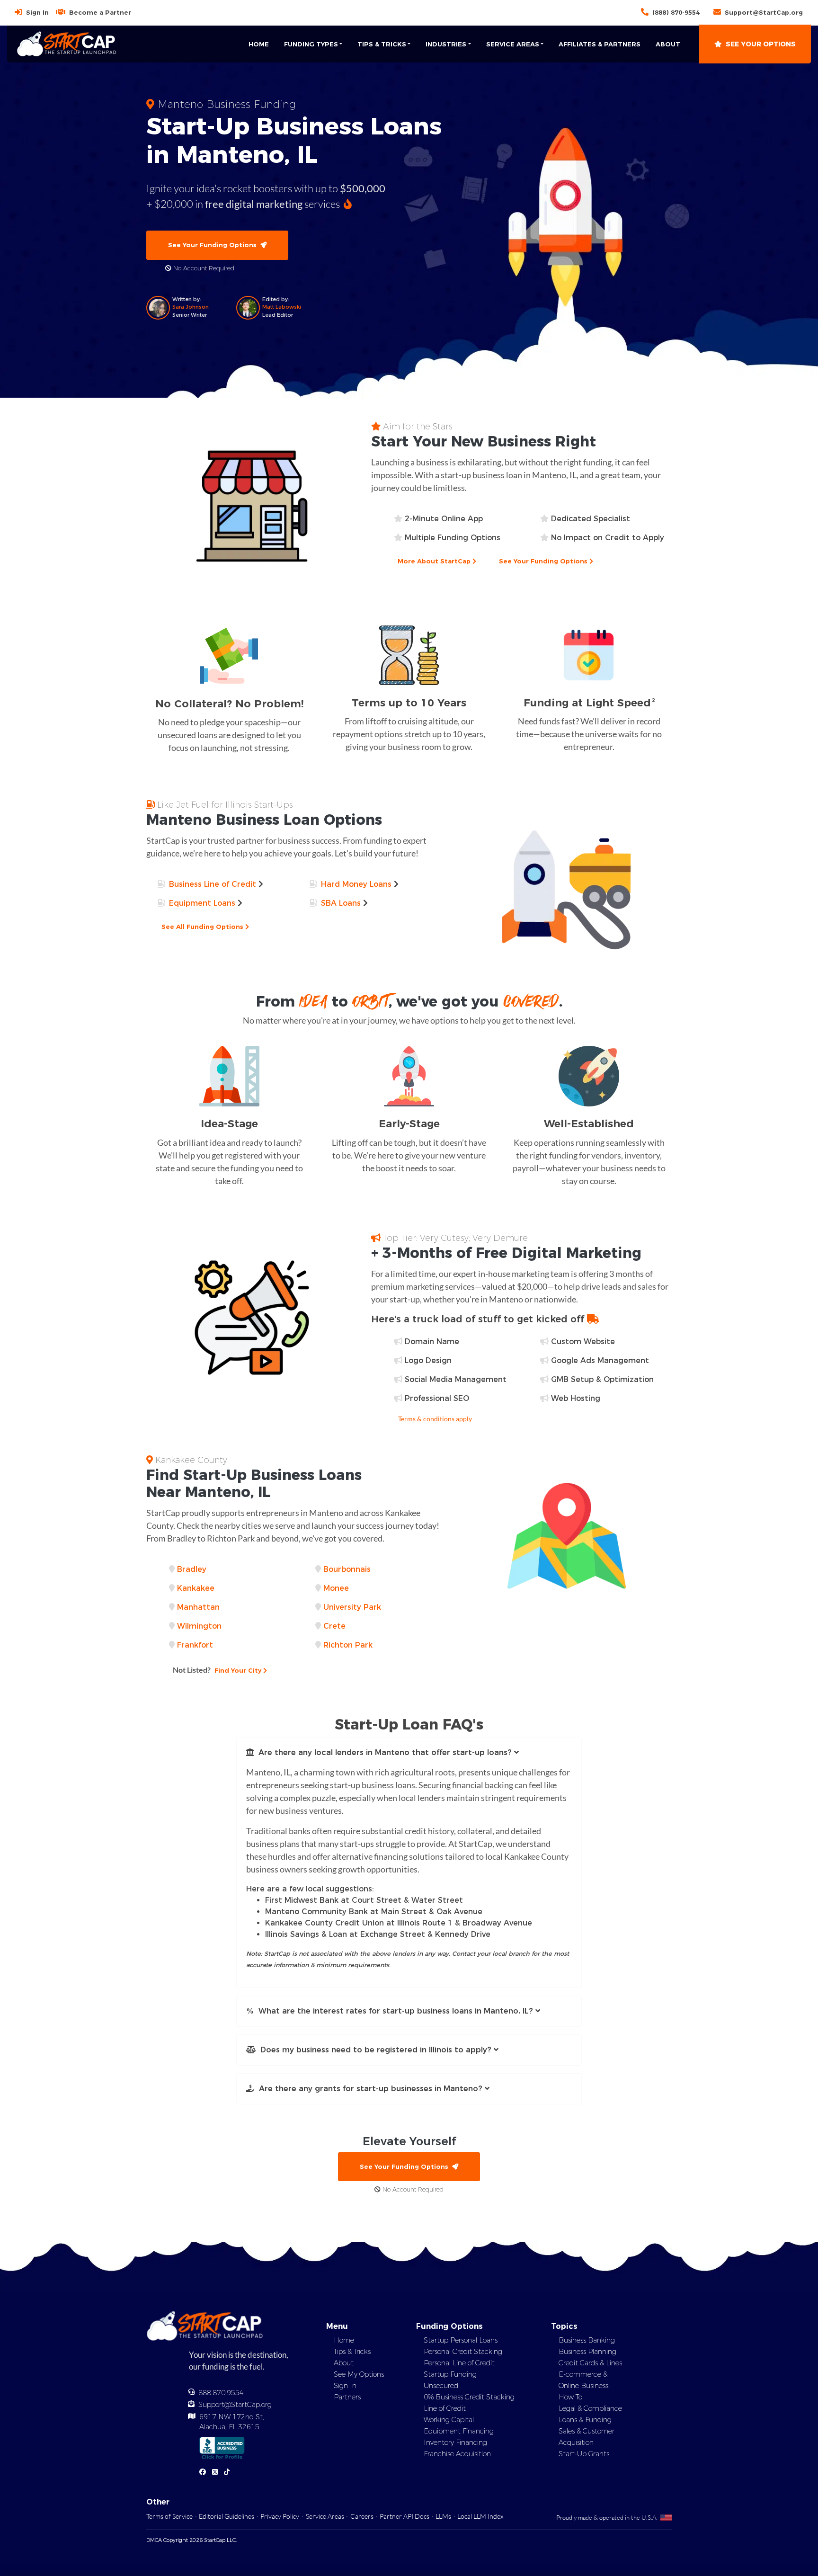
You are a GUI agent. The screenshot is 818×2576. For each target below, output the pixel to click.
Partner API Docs (405, 2516)
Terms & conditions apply (435, 1419)
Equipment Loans (202, 903)
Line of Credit (445, 2408)
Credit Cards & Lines (590, 2363)
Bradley (192, 1569)
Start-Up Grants (584, 2454)
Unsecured (441, 2386)
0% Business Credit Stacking (469, 2397)
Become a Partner (100, 12)
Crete (334, 1626)
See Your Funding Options (214, 245)
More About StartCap (435, 561)
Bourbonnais (347, 1569)
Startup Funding (450, 2374)
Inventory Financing (455, 2442)
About (668, 44)
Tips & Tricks (352, 2352)
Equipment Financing (459, 2431)
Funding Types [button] (311, 44)
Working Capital (449, 2420)
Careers (362, 2516)
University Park (352, 1607)
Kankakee (196, 1588)
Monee (336, 1588)
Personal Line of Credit (459, 2363)
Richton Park (348, 1645)
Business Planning (587, 2352)
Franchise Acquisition (457, 2454)
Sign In (37, 12)
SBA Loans (341, 903)
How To (570, 2397)
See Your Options (761, 44)
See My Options (359, 2374)
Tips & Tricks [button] (382, 44)
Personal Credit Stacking (463, 2352)
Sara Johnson (191, 307)
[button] (409, 1753)
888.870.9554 (221, 2393)
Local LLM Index (480, 2516)
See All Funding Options (203, 927)
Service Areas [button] (513, 44)
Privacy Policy (280, 2516)
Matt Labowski (282, 307)
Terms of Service (169, 2516)
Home (259, 44)
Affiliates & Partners (600, 44)
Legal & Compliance (590, 2408)
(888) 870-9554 (676, 12)
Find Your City (218, 1670)
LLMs (443, 2516)
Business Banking (587, 2340)
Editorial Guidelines (227, 2516)
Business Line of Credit (213, 884)
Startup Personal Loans (461, 2340)
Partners (347, 2397)
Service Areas (325, 2516)
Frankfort (195, 1645)
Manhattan (198, 1607)
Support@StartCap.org (764, 12)
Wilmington (199, 1626)
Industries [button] (446, 44)
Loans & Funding (585, 2420)
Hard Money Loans (356, 884)
